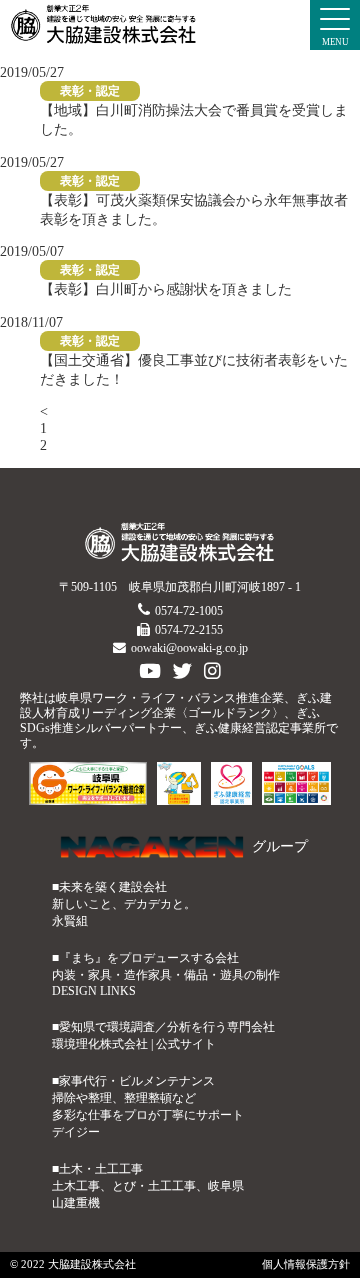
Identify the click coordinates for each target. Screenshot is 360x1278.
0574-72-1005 (189, 611)
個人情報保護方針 (306, 1264)
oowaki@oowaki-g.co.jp (189, 648)
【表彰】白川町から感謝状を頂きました (166, 289)
